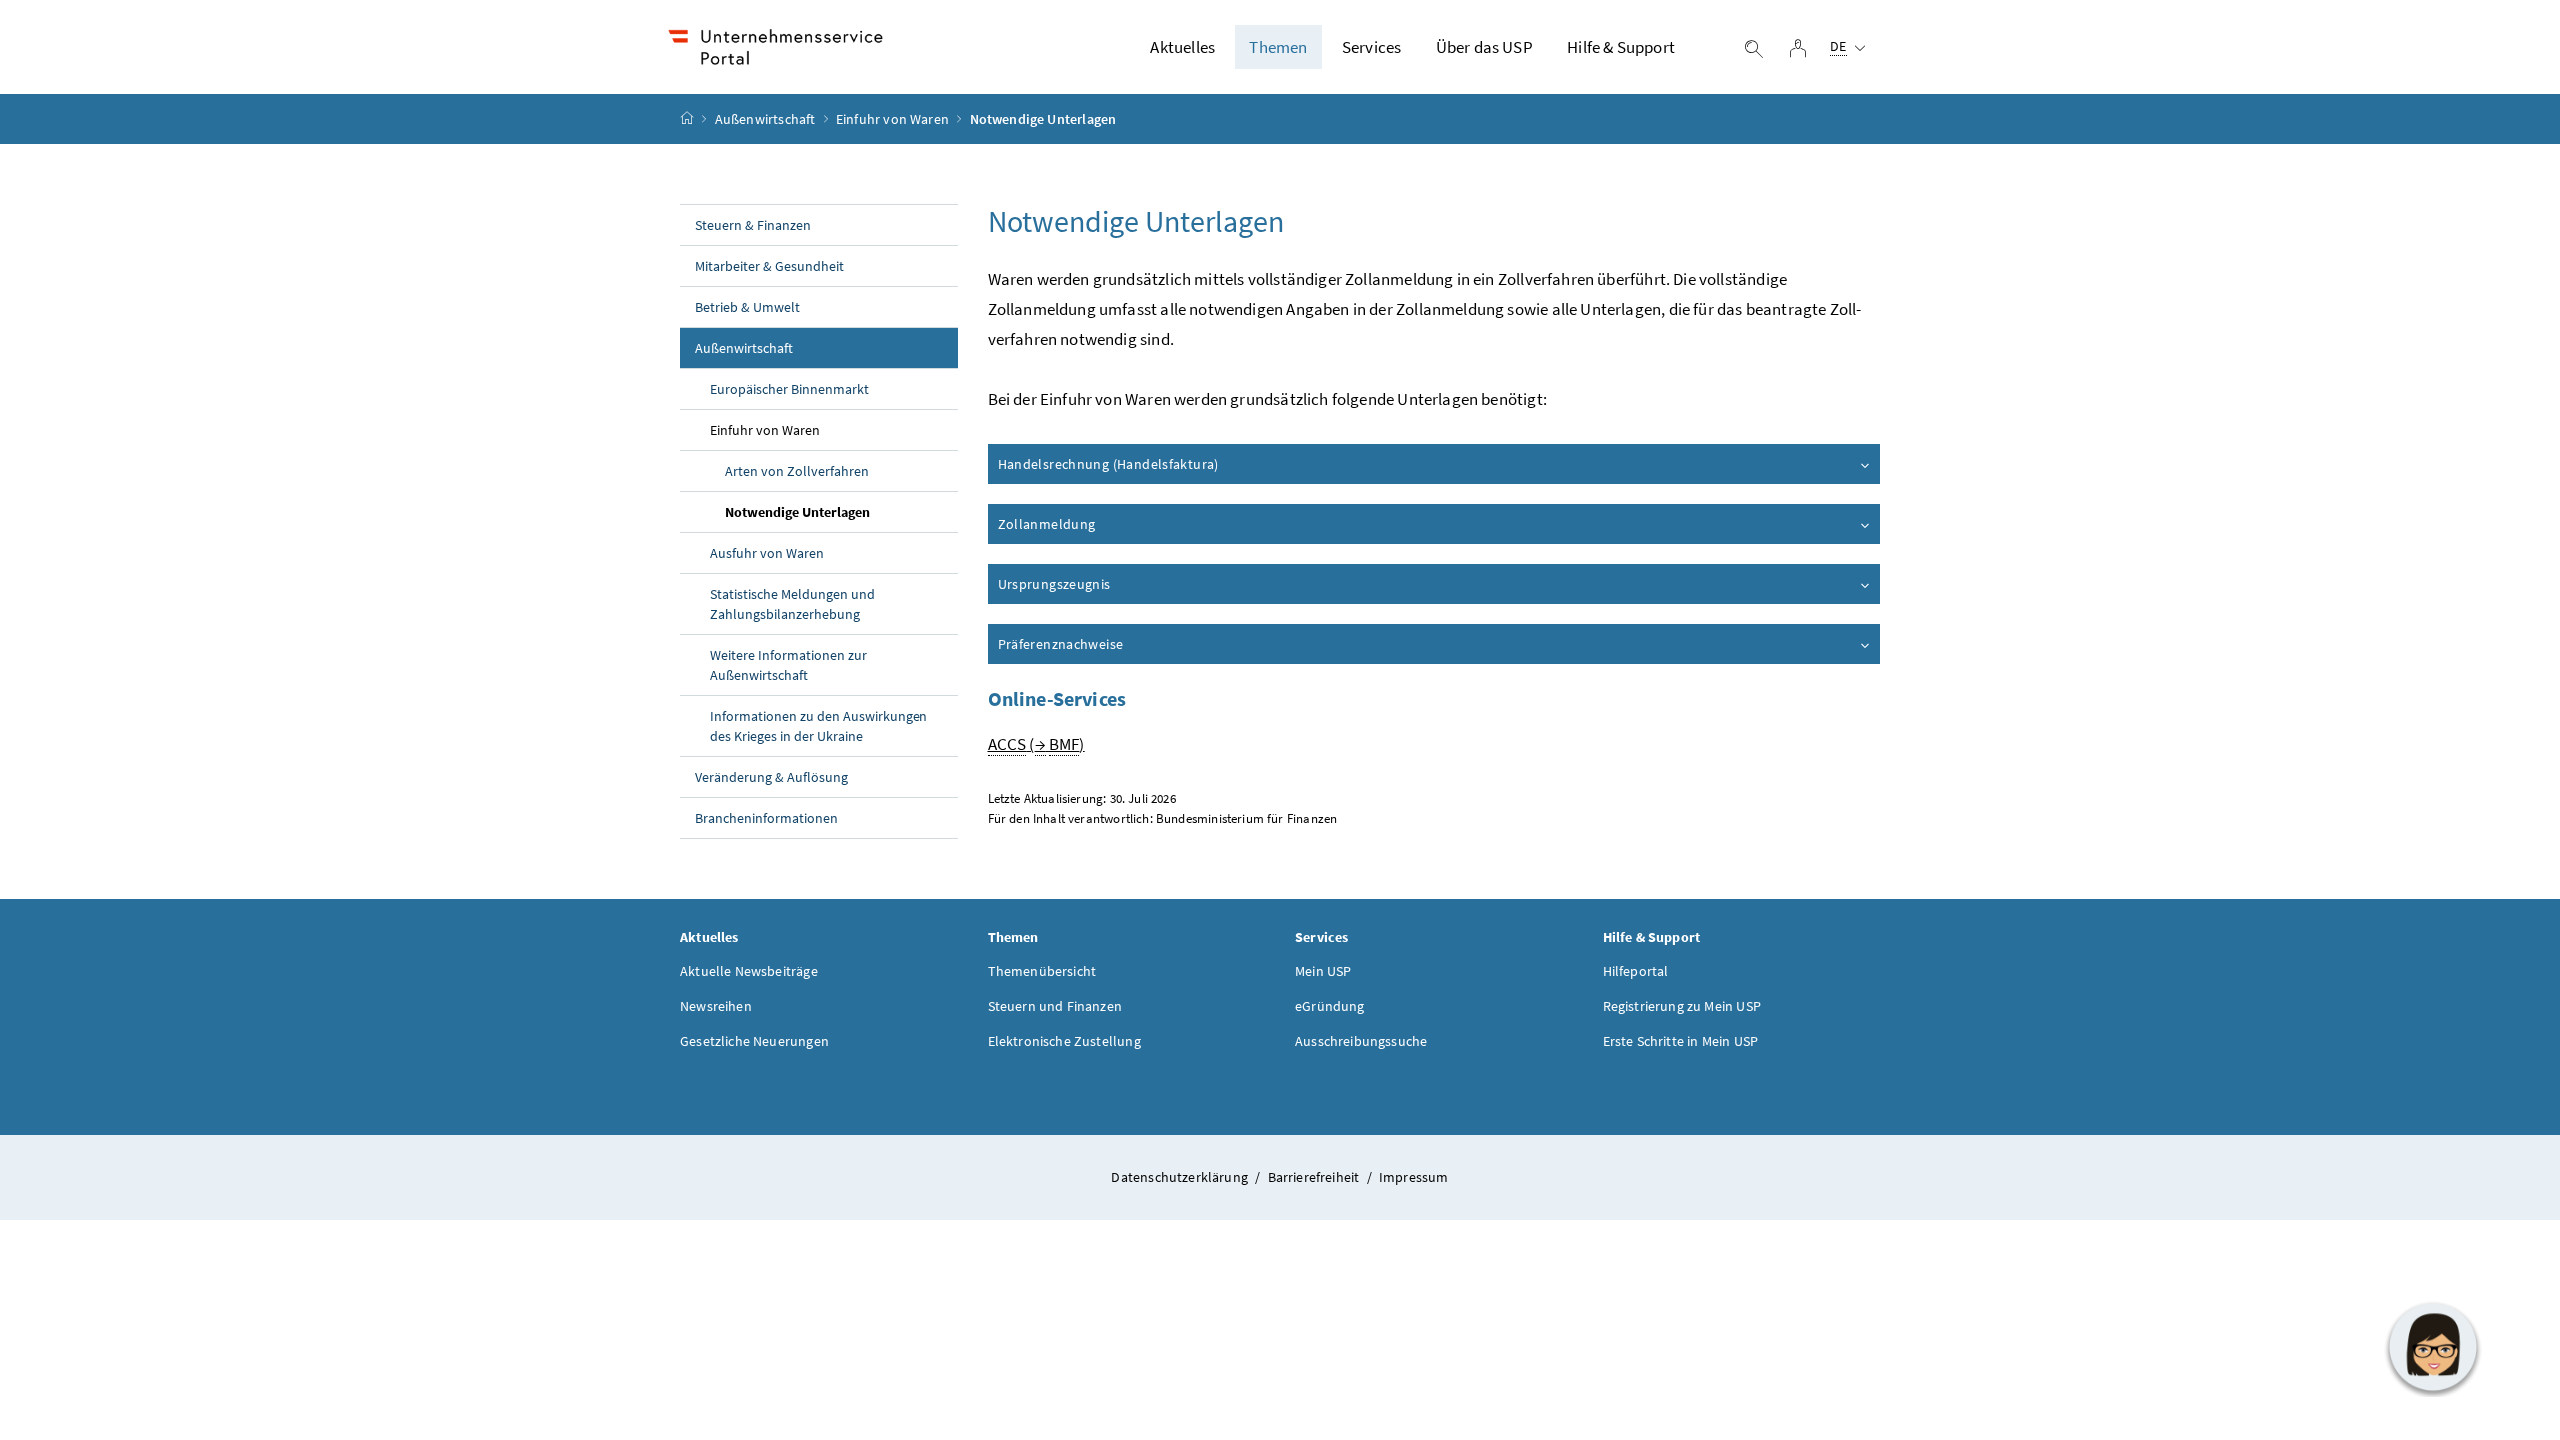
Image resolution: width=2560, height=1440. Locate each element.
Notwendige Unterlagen (797, 512)
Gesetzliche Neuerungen (754, 1041)
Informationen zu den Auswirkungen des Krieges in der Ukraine (818, 726)
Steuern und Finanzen (1055, 1006)
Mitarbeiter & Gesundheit (769, 266)
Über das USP (1484, 47)
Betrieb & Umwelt (747, 307)
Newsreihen (716, 1006)
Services (1371, 47)
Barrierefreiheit (1315, 1177)
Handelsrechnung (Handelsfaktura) (1108, 464)
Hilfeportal (1636, 971)
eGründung (1330, 1006)
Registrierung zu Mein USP (1682, 1006)
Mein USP (1323, 971)
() (1036, 744)
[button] (2433, 1347)
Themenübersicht (1042, 971)
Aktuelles (1182, 47)
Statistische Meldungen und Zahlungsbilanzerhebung (792, 604)
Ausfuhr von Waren (767, 553)
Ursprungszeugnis (1054, 584)
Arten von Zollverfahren (797, 471)
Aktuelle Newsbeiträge (749, 971)
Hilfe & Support (1621, 47)
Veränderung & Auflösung (771, 777)
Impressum (1414, 1177)
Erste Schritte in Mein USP (1681, 1041)
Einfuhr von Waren (892, 119)
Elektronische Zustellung (1064, 1041)
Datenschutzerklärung (1181, 1177)
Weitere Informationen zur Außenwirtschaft (788, 665)
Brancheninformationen (766, 818)
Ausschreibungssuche (1361, 1041)
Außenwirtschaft (765, 119)
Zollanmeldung (1047, 524)
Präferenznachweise (1061, 644)
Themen (1278, 47)
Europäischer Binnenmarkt (789, 389)
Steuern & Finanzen (753, 225)
